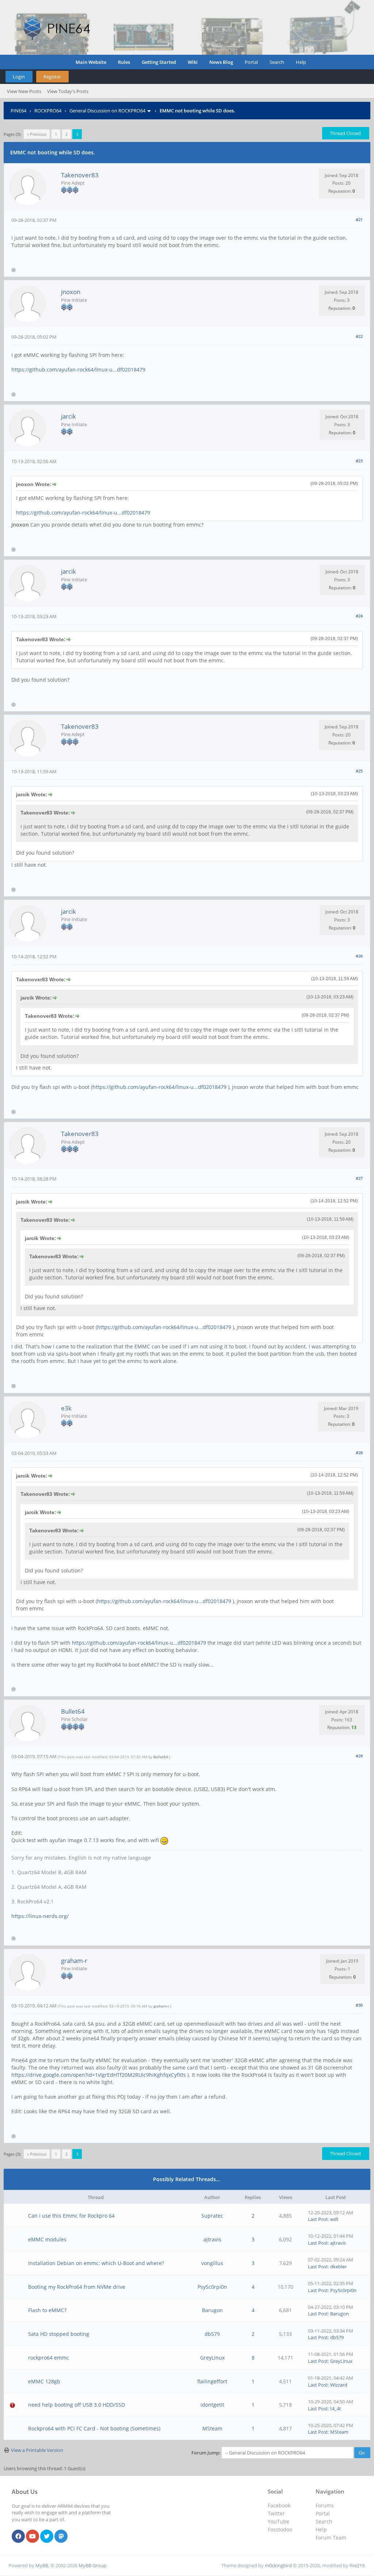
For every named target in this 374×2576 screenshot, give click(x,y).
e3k (66, 1408)
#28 (359, 1453)
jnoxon (71, 292)
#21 (359, 220)
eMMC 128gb (44, 2381)
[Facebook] (18, 2537)
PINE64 (18, 111)
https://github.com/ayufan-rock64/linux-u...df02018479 (78, 369)
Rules (124, 62)
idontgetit (212, 2405)
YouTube (278, 2521)
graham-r (74, 1961)
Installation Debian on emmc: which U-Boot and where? (96, 2263)
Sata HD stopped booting (59, 2334)
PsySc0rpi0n (212, 2287)
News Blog (221, 62)
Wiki (193, 62)
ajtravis (212, 2239)
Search (277, 62)
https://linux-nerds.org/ (40, 1916)
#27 (359, 1178)
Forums (325, 2505)
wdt (334, 2219)
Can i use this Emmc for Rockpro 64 (71, 2216)
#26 (359, 956)
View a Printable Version (37, 2450)
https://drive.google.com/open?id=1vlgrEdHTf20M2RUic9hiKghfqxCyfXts (99, 2075)
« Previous (37, 134)
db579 (212, 2334)
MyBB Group (92, 2565)
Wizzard (339, 2385)
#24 (359, 616)
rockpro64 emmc (49, 2358)
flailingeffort (212, 2381)
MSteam (212, 2428)
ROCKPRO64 (48, 111)
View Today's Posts (68, 91)
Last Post (318, 2219)
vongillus (212, 2263)
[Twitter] (47, 2537)
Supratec (212, 2216)
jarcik (68, 416)
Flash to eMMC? (47, 2310)
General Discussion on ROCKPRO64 (107, 111)
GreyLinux (212, 2358)
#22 (359, 336)
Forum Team (331, 2538)
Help (301, 62)
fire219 (357, 2565)
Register (52, 77)
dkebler (338, 2267)
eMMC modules (47, 2239)
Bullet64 (73, 1711)
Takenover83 (80, 175)
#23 (359, 461)
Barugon (212, 2310)
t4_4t (336, 2408)
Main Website (91, 62)
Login (19, 77)
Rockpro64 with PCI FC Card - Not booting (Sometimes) (94, 2428)
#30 (359, 2005)
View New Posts (24, 91)
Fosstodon (280, 2529)
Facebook (279, 2505)
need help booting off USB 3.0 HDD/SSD (77, 2405)
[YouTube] (33, 2537)
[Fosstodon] (61, 2537)
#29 (359, 1756)
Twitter (276, 2513)
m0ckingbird (278, 2565)
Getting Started (159, 62)
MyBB (42, 2565)
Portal (251, 62)
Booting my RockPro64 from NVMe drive (77, 2287)
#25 (359, 771)
